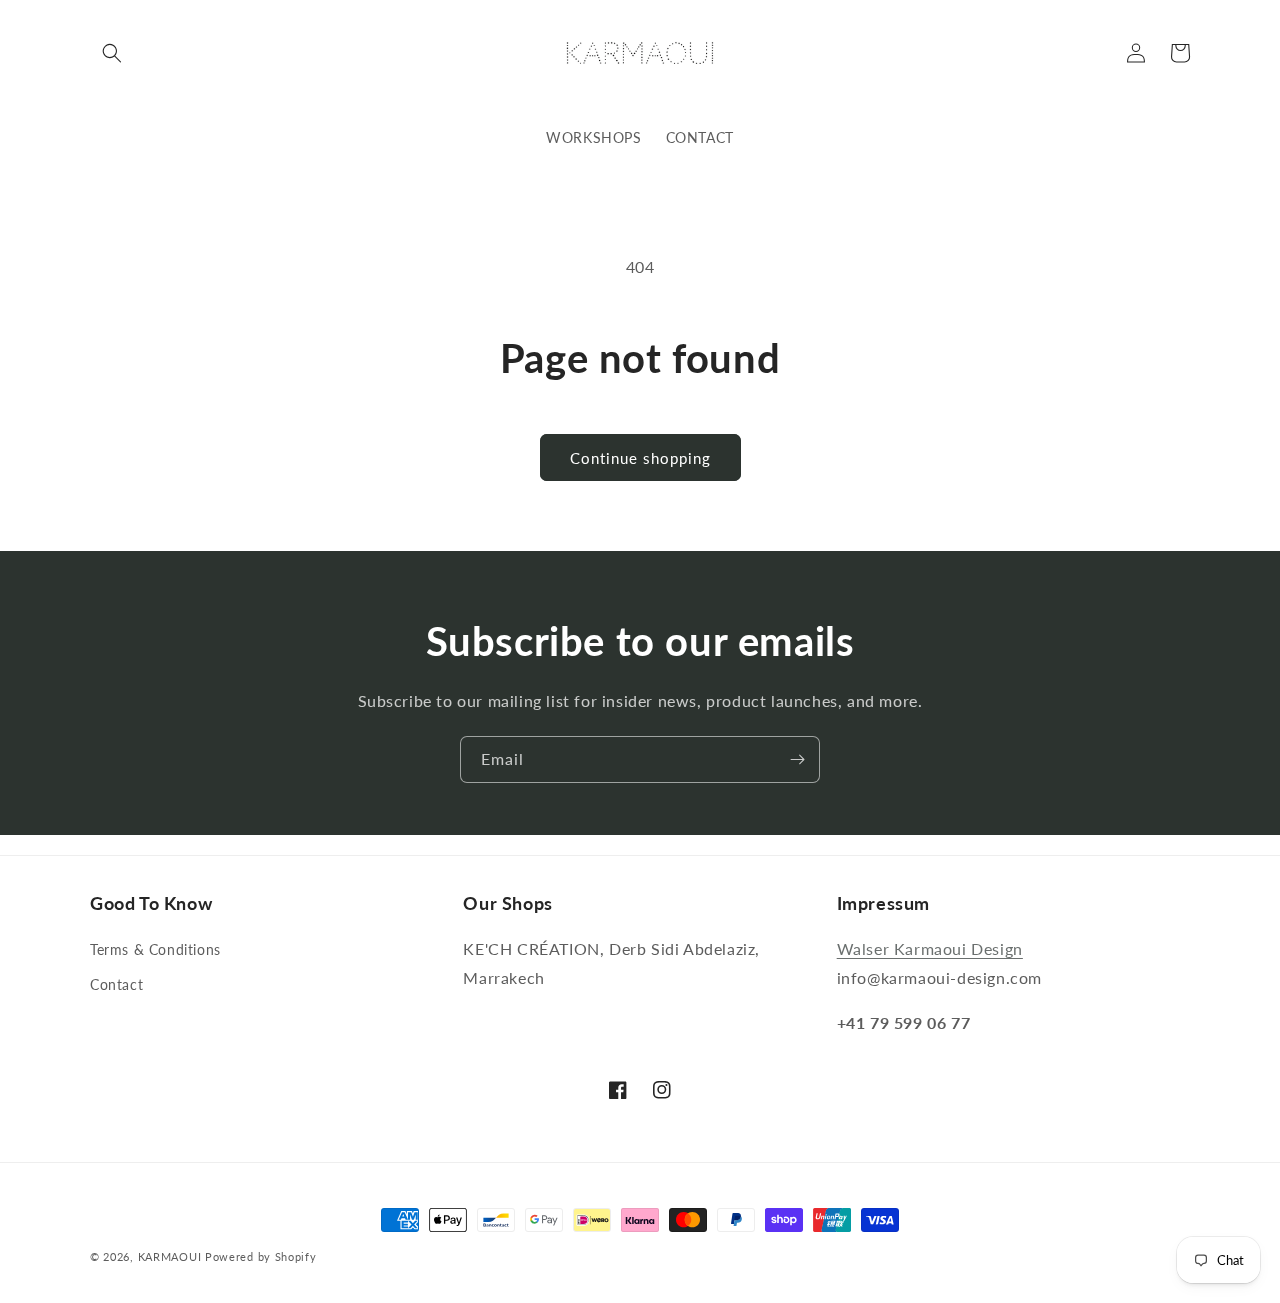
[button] (112, 53)
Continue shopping (640, 458)
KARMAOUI (170, 1256)
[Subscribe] (797, 759)
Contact (116, 984)
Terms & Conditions (155, 949)
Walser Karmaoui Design (930, 948)
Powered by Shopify (261, 1256)
